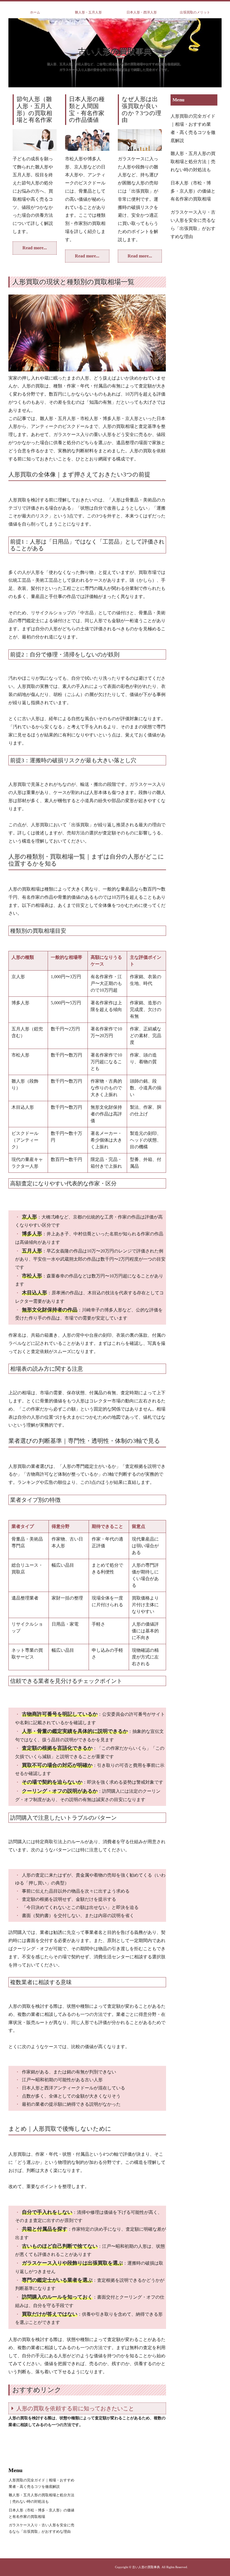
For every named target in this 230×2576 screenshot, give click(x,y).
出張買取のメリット (195, 12)
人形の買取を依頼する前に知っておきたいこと (75, 2408)
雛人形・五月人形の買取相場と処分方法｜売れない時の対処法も (193, 162)
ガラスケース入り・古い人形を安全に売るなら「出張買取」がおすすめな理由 (193, 224)
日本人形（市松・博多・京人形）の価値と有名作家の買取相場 (193, 191)
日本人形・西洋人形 (142, 12)
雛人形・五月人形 (88, 12)
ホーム (35, 12)
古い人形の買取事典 (115, 51)
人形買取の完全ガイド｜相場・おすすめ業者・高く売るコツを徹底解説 (193, 128)
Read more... (35, 248)
